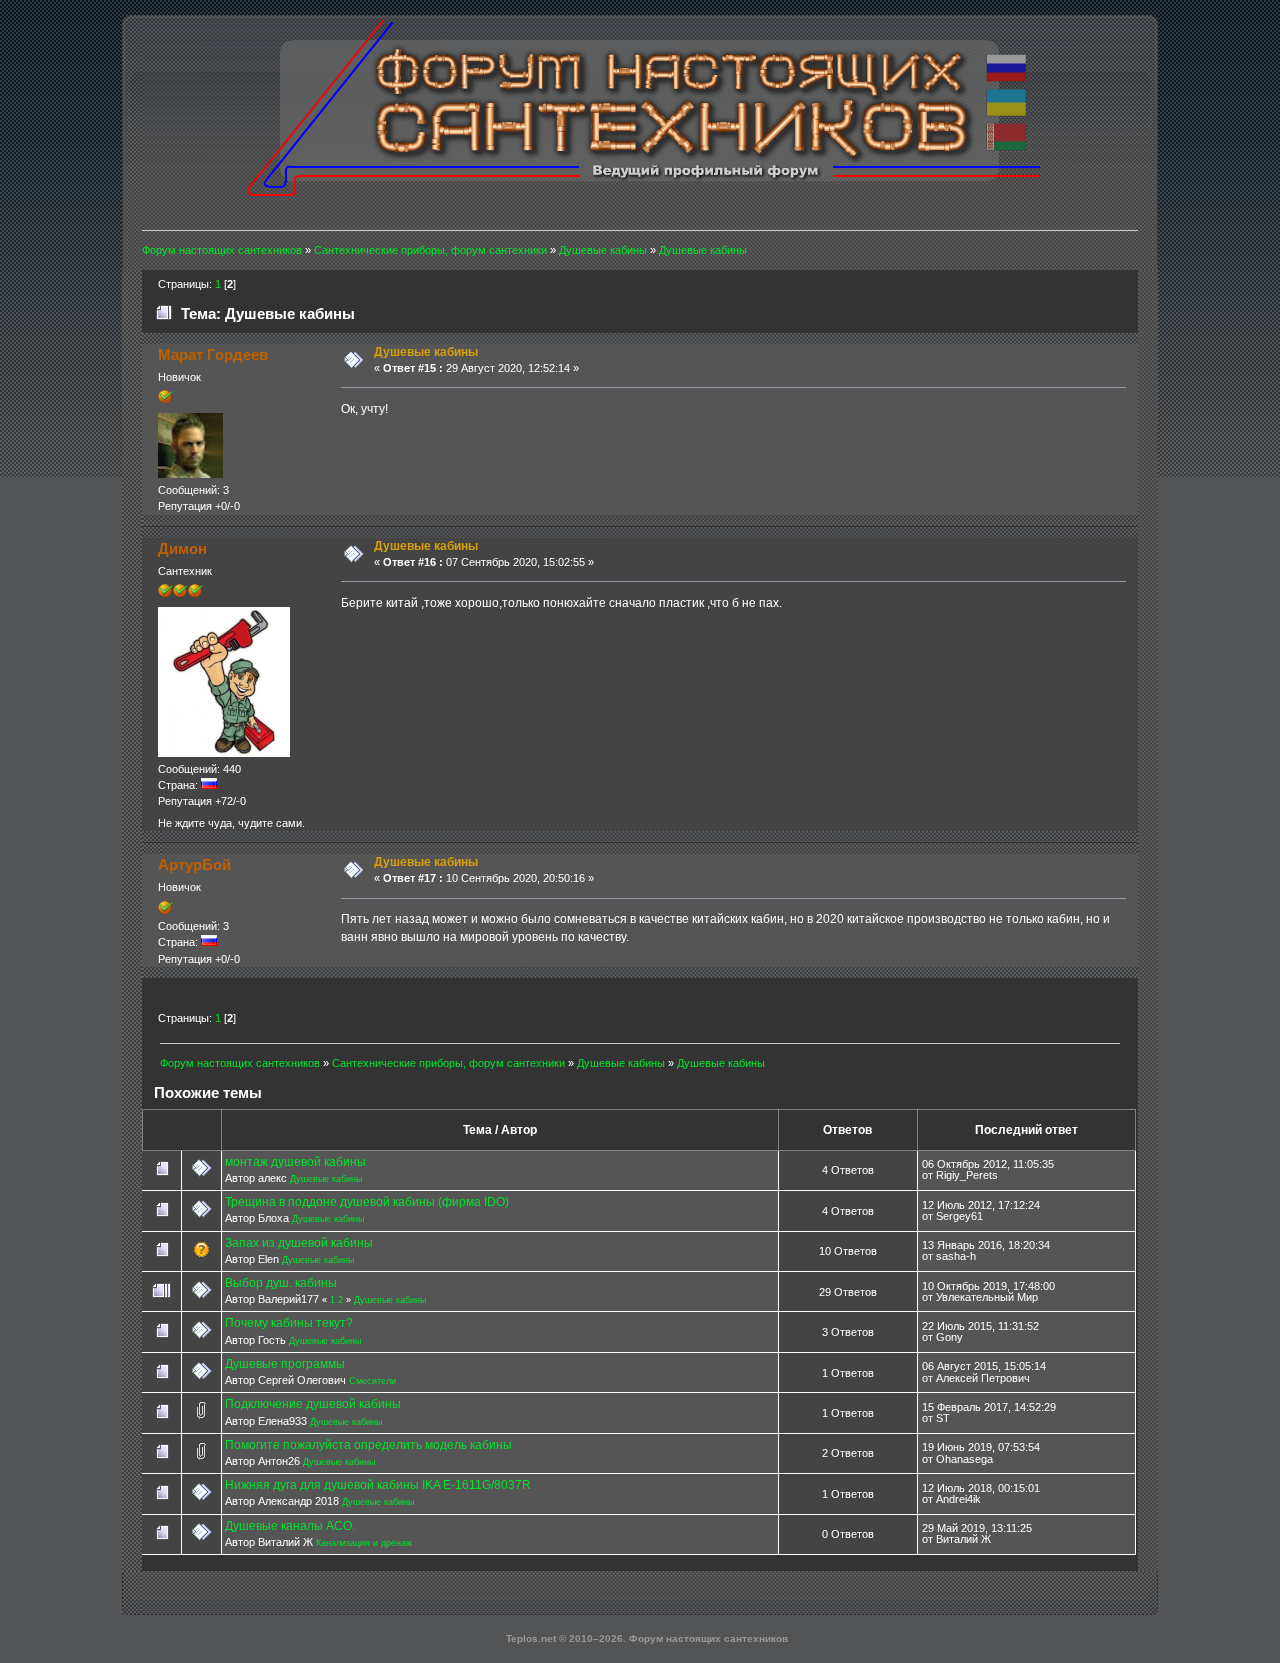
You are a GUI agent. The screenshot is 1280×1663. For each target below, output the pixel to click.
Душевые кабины (326, 1179)
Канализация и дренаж (364, 1543)
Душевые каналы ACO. (290, 1526)
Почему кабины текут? (289, 1323)
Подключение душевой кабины (313, 1404)
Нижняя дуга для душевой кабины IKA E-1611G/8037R (378, 1485)
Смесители (372, 1381)
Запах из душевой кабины (299, 1243)
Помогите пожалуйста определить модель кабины (368, 1445)
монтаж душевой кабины (295, 1162)
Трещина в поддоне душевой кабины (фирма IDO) (367, 1202)
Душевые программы (285, 1364)
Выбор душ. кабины (281, 1283)
